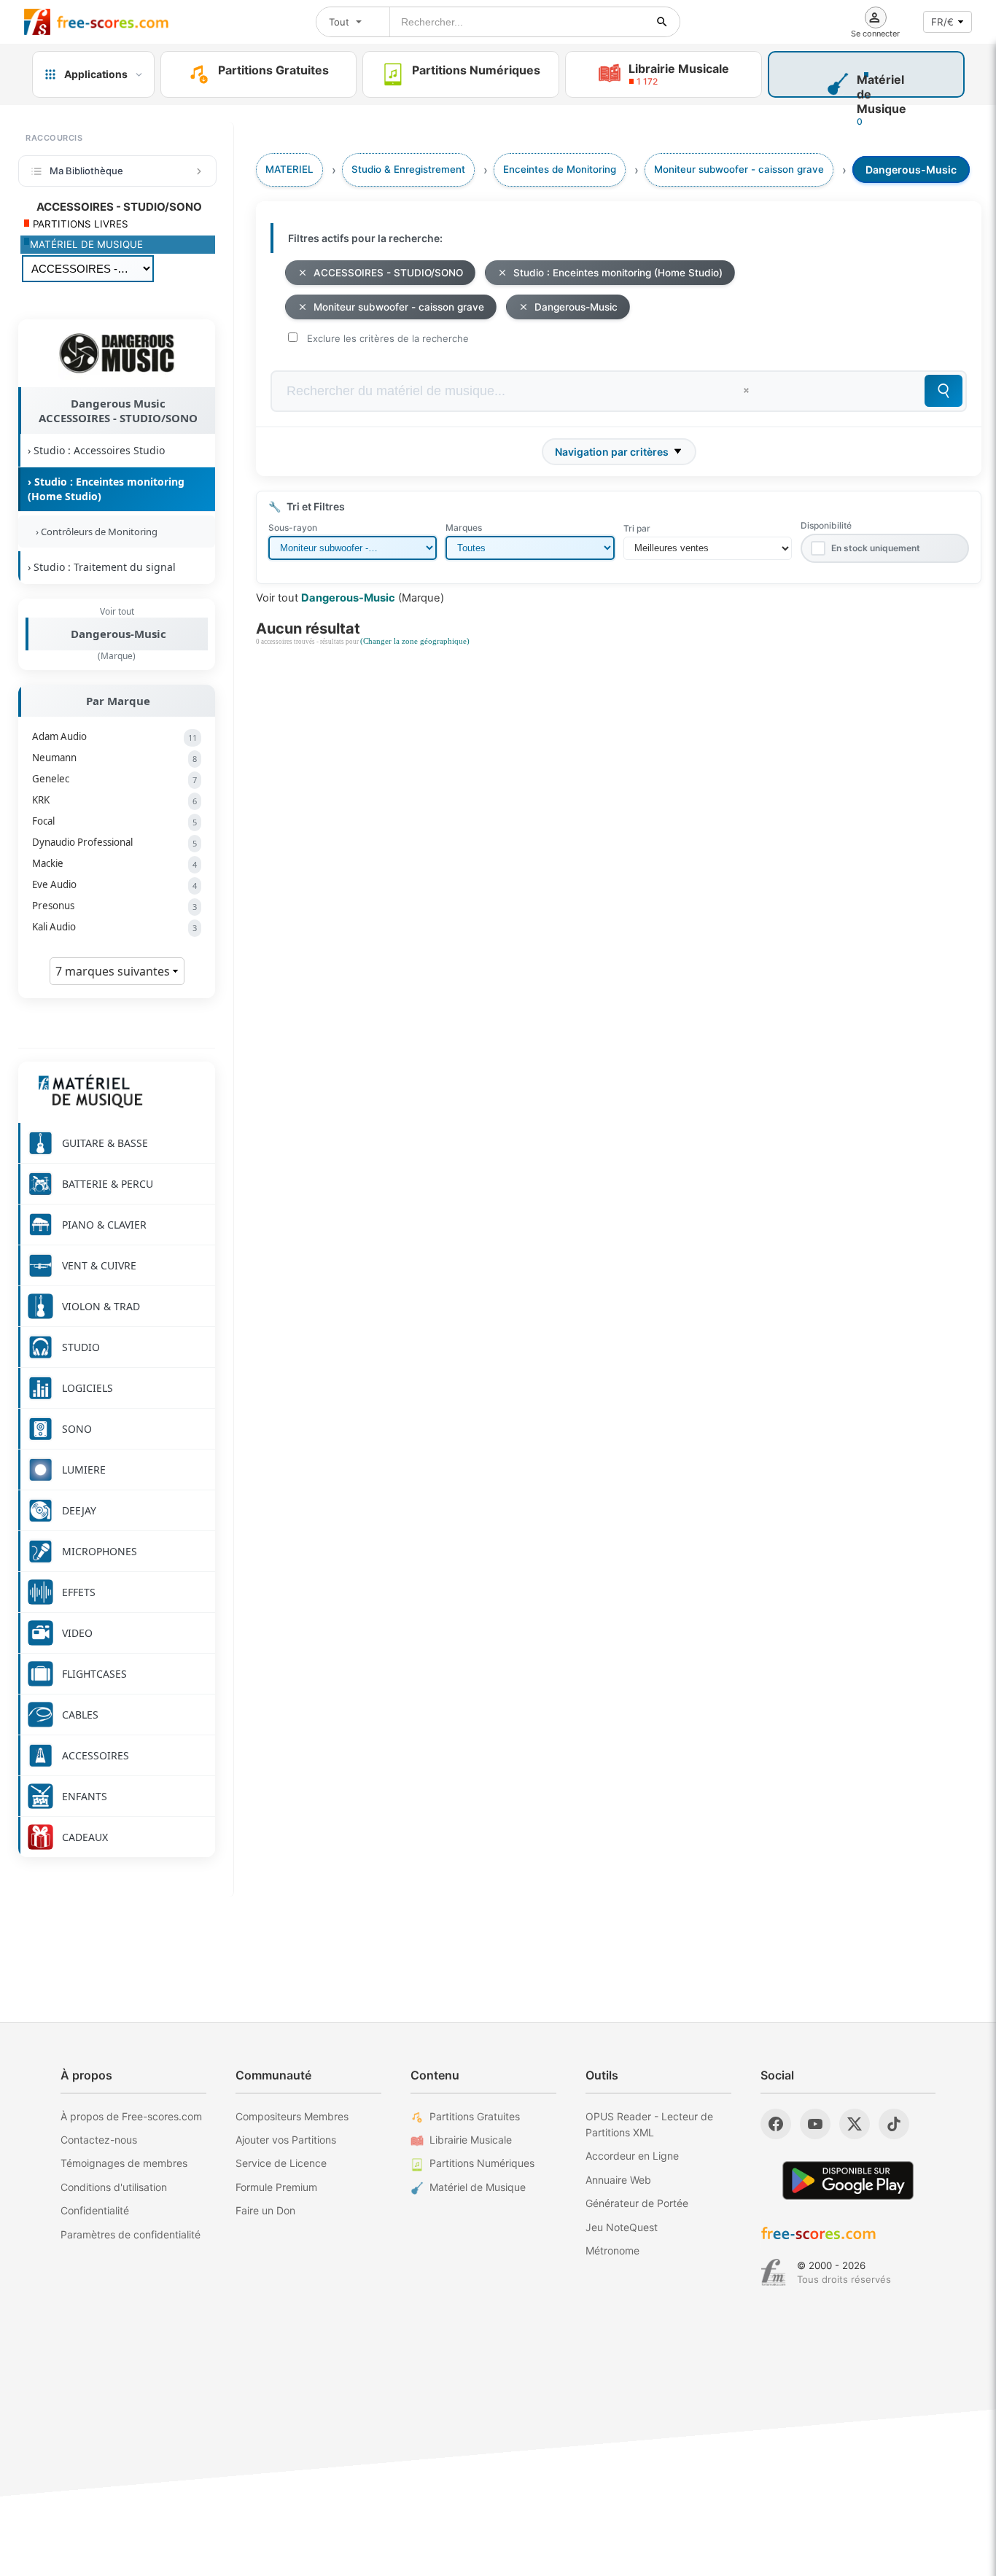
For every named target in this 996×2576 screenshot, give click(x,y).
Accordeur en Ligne (632, 2156)
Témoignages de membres (124, 2163)
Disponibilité (826, 525)
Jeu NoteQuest (622, 2227)
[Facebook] (776, 2124)
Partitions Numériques (482, 2163)
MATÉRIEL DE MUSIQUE (86, 244)
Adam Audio (114, 736)
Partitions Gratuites (475, 2116)
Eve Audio (114, 884)
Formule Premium (276, 2187)
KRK (114, 800)
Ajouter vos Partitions (286, 2140)
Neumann (114, 758)
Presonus (114, 906)
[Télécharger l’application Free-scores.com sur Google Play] (848, 2180)
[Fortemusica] (773, 2273)
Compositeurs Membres (292, 2116)
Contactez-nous (99, 2140)
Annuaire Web (618, 2180)
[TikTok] (894, 2124)
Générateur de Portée (637, 2203)
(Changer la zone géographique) (415, 641)
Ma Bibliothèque (86, 171)
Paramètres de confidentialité (131, 2234)
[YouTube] (815, 2124)
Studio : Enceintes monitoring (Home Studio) (618, 273)
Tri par (637, 528)
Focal (114, 821)
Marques (464, 528)
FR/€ (942, 22)
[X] (855, 2124)
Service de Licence (281, 2163)
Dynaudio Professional (114, 842)
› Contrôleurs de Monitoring (94, 532)
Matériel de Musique (478, 2187)
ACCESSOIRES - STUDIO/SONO (388, 273)
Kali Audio (114, 927)
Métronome (612, 2250)
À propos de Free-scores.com (131, 2116)
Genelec (114, 779)
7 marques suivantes (114, 971)
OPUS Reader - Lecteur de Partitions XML (649, 2124)
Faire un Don (265, 2210)
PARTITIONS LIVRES (79, 224)
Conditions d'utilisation (114, 2187)
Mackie (114, 863)
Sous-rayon (293, 528)
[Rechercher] (662, 22)
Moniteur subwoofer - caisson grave (399, 307)
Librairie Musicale (471, 2140)
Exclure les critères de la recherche (388, 338)
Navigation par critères (612, 452)
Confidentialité (95, 2210)
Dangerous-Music (118, 634)
